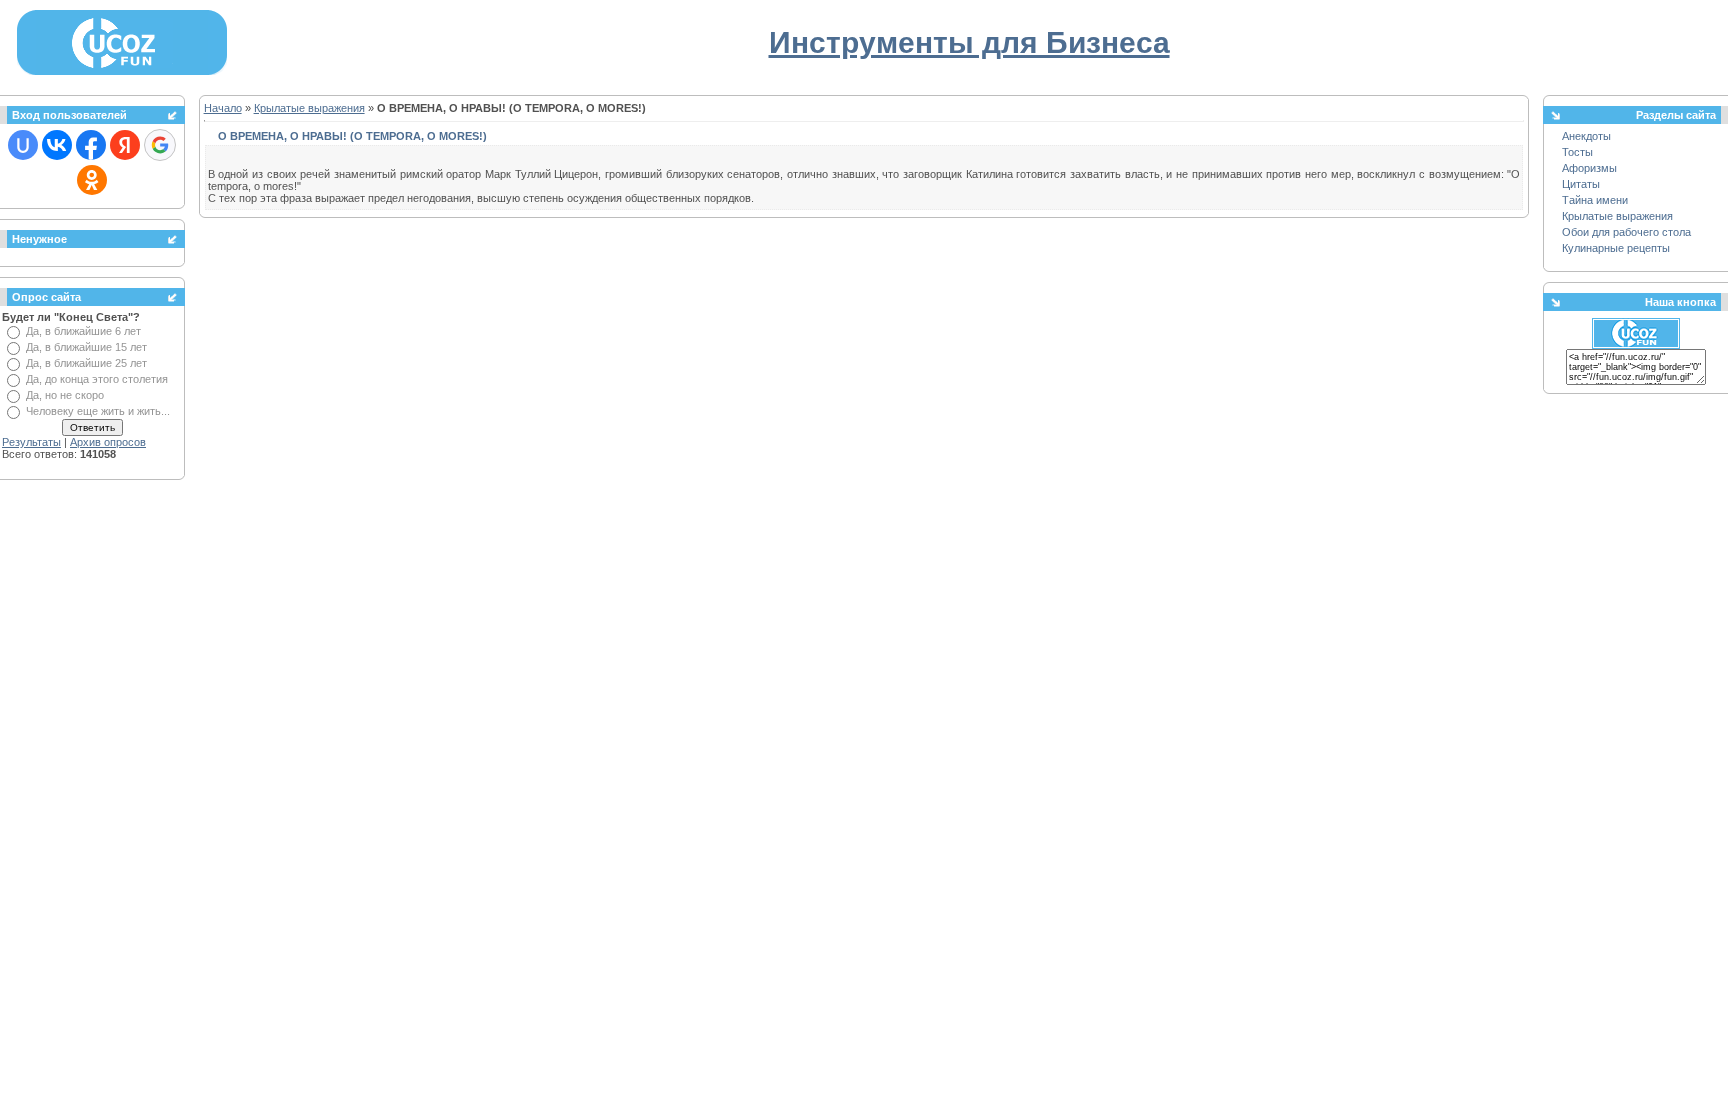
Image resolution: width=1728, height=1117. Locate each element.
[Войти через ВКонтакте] (57, 145)
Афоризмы (1589, 168)
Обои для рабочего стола (1626, 232)
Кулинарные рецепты (1616, 248)
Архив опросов (108, 442)
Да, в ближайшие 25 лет (86, 363)
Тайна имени (1595, 200)
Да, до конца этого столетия (97, 379)
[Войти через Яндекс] (125, 145)
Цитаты (1581, 184)
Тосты (1577, 152)
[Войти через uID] (23, 145)
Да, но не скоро (65, 395)
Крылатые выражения (309, 108)
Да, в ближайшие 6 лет (83, 331)
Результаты (31, 442)
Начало (223, 108)
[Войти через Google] (160, 145)
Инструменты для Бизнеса (969, 42)
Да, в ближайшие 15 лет (86, 347)
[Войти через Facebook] (91, 145)
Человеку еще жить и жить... (98, 411)
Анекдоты (1586, 136)
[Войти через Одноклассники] (92, 180)
